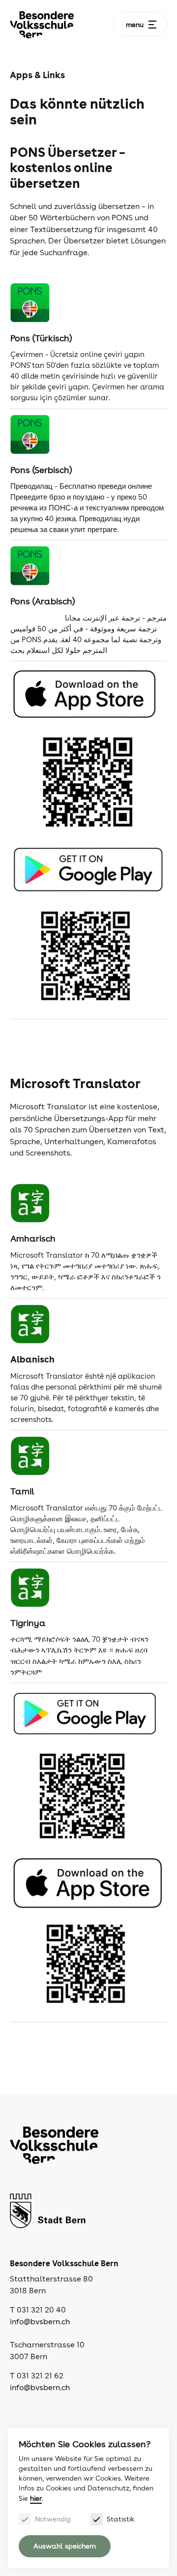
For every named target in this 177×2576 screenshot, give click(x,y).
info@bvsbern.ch (40, 2322)
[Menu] (152, 25)
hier (36, 2498)
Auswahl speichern (65, 2546)
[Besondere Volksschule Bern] (42, 25)
